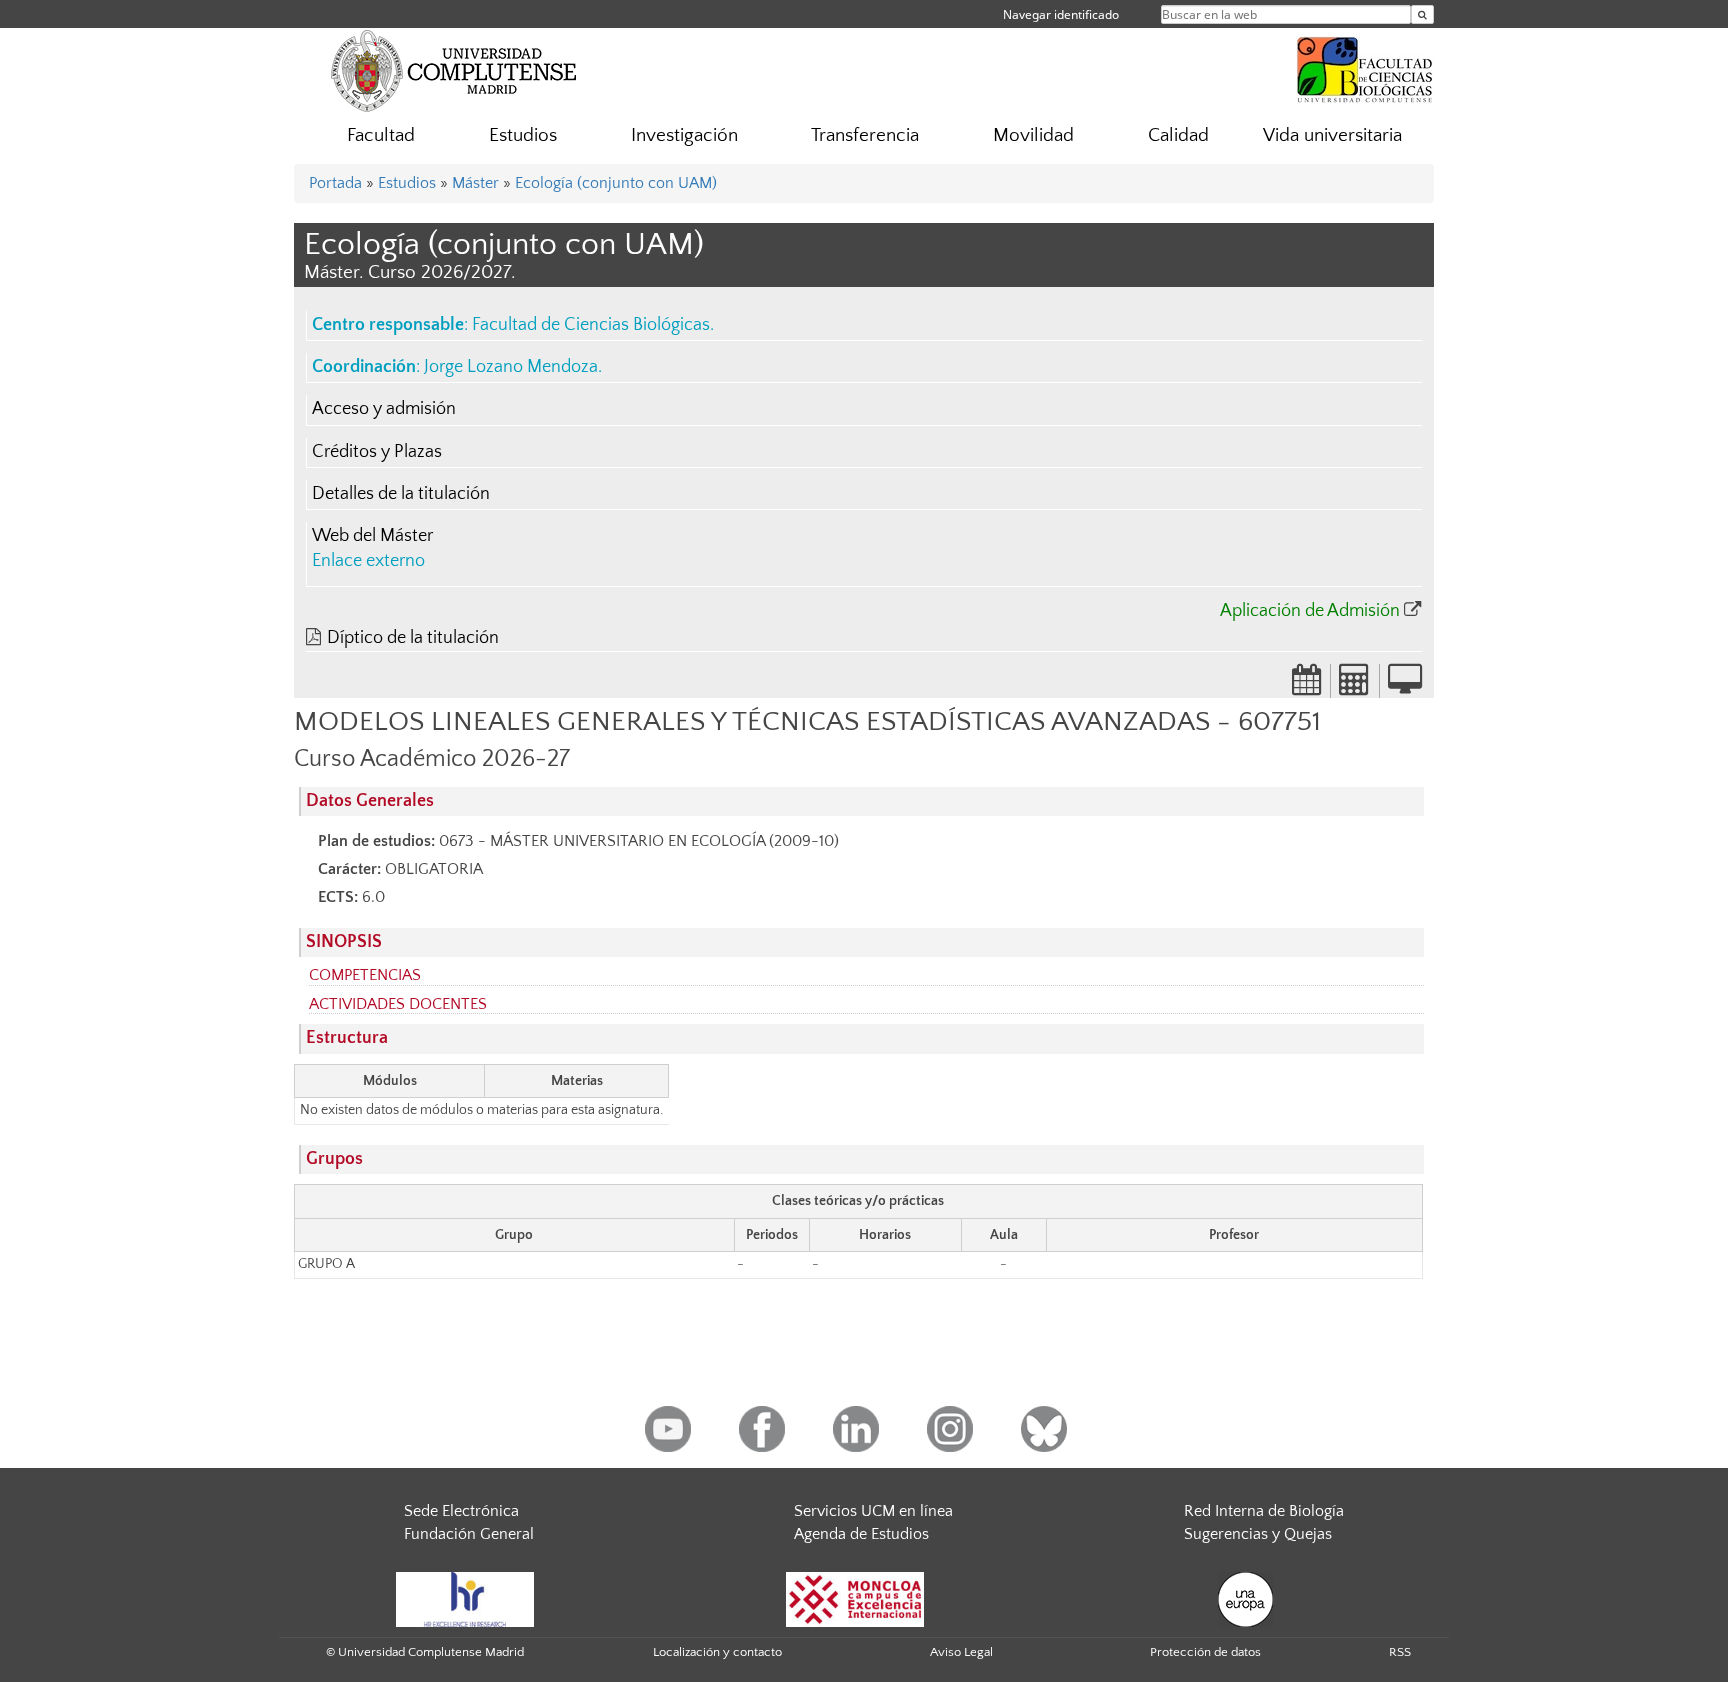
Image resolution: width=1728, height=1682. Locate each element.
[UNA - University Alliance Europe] (1245, 1598)
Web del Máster (372, 536)
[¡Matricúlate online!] (1405, 686)
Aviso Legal (961, 1652)
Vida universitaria (1332, 135)
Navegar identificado (1061, 14)
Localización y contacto (717, 1652)
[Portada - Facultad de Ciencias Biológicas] (1365, 67)
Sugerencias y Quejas (1258, 1534)
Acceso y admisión (384, 409)
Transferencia (865, 135)
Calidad (1178, 135)
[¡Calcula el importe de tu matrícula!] (1355, 686)
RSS (1400, 1652)
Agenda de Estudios (861, 1534)
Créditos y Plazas (377, 452)
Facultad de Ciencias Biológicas (591, 325)
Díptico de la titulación (413, 638)
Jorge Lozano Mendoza (511, 367)
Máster (475, 183)
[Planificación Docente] (1307, 686)
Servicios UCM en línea (873, 1511)
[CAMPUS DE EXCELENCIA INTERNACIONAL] (855, 1598)
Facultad (381, 135)
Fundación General (469, 1534)
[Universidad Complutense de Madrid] (454, 70)
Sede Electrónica (461, 1511)
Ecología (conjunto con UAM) (616, 183)
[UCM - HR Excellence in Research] (465, 1598)
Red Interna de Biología (1264, 1511)
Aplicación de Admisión (1310, 611)
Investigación (684, 135)
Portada (335, 183)
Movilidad (1033, 135)
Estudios (523, 135)
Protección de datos (1205, 1652)
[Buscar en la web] (1422, 14)
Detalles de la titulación (401, 494)
